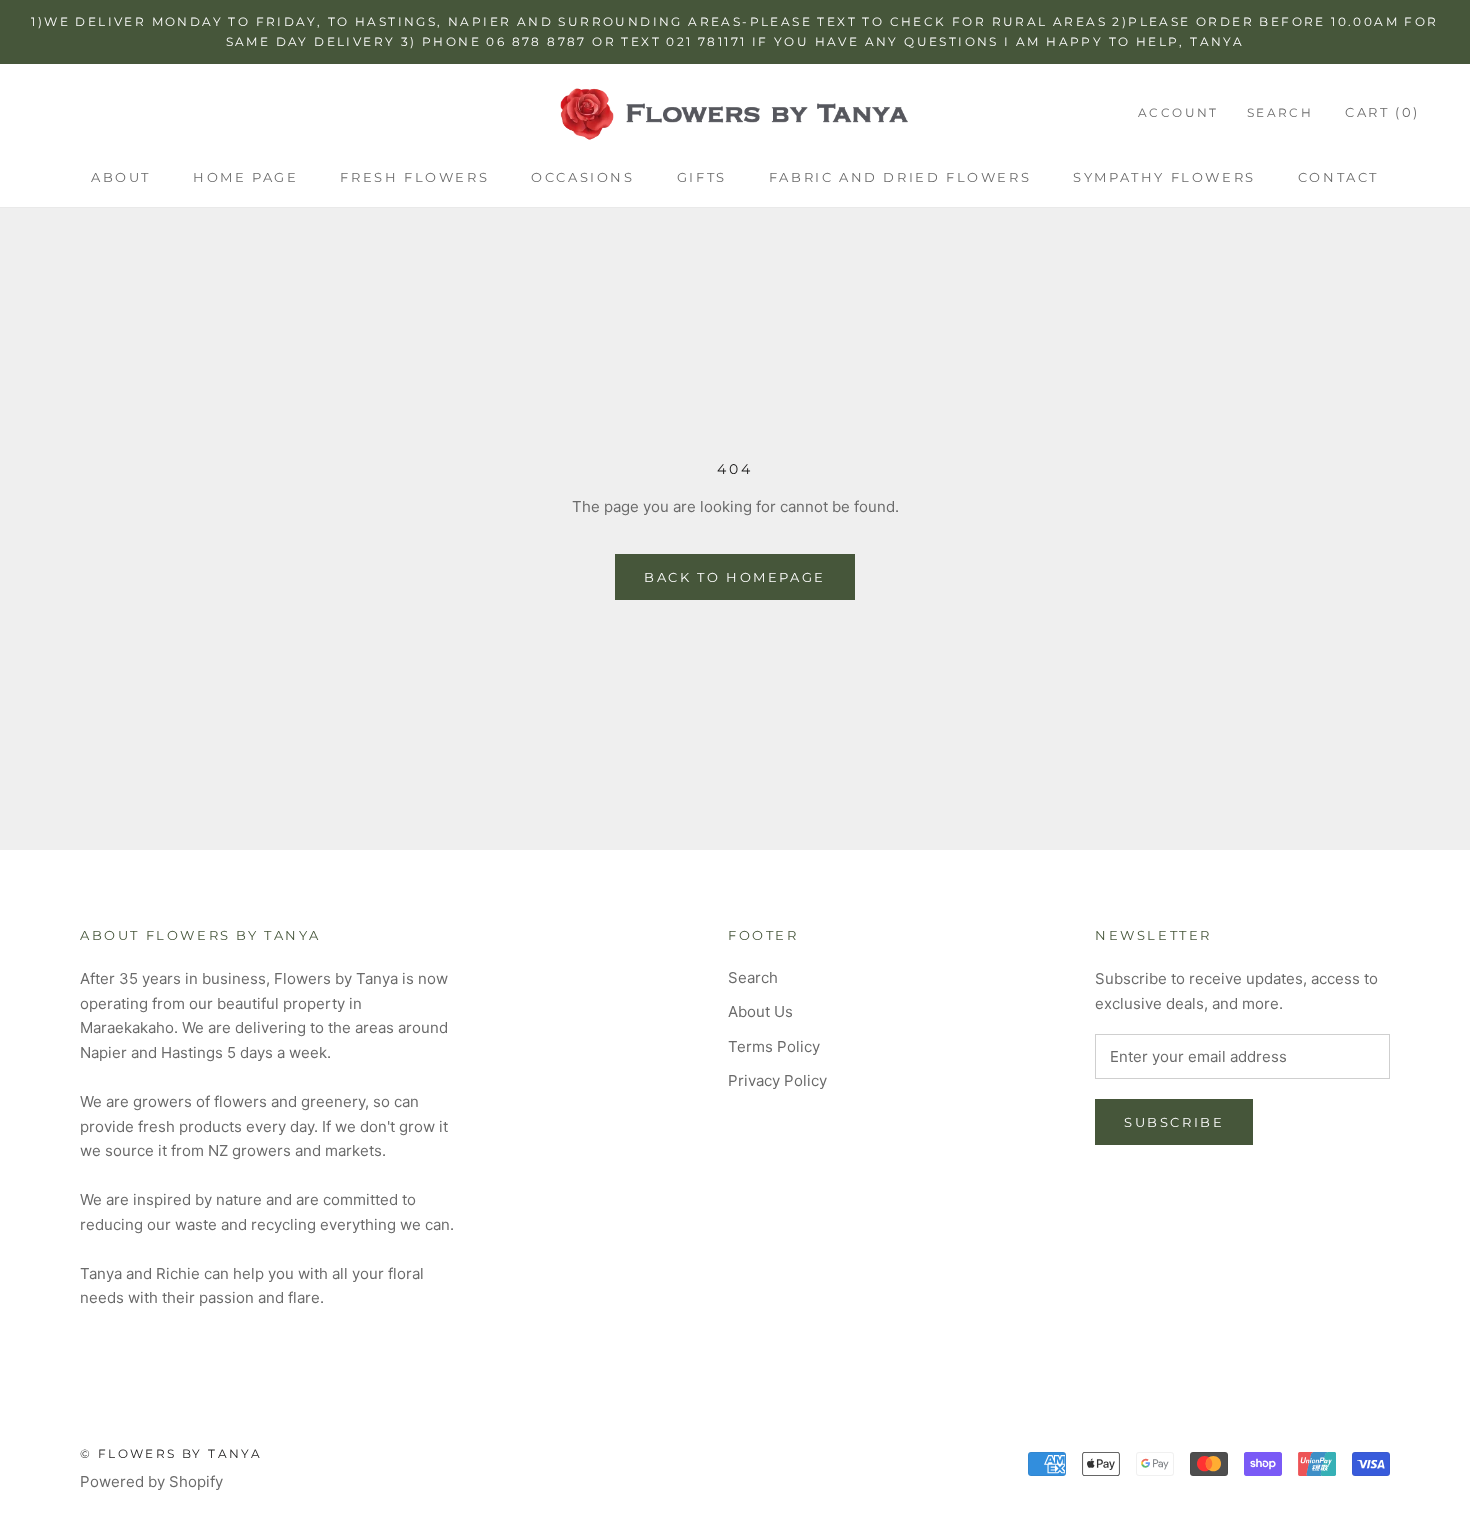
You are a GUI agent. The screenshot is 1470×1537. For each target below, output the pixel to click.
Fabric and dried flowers (900, 177)
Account (1178, 112)
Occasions (582, 177)
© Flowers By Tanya (171, 1453)
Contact (1338, 177)
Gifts (702, 177)
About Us (760, 1011)
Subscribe (1174, 1122)
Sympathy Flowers (1164, 177)
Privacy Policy (777, 1080)
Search (1280, 112)
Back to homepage (735, 577)
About (121, 177)
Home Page (245, 177)
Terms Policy (774, 1046)
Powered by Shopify (151, 1481)
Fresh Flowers (414, 177)
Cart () (1382, 112)
